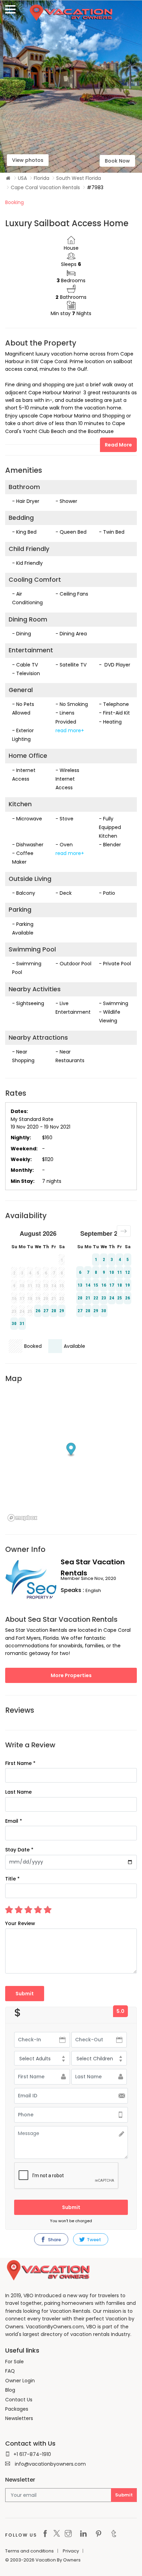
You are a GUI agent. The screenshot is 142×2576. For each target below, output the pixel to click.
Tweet (93, 2240)
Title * (12, 1879)
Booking (14, 202)
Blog (10, 2390)
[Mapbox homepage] (22, 1518)
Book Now (117, 161)
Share (54, 2240)
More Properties (71, 1675)
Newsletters (19, 2418)
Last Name (18, 1792)
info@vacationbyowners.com (50, 2464)
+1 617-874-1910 (32, 2454)
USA (22, 178)
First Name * (20, 1763)
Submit (71, 2207)
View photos (28, 160)
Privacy (71, 2551)
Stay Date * (19, 1850)
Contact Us (19, 2400)
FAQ (10, 2371)
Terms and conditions (29, 2551)
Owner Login (20, 2381)
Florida (42, 178)
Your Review (20, 1923)
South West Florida (79, 178)
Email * (14, 1821)
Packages (17, 2409)
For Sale (14, 2362)
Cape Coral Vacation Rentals (45, 187)
